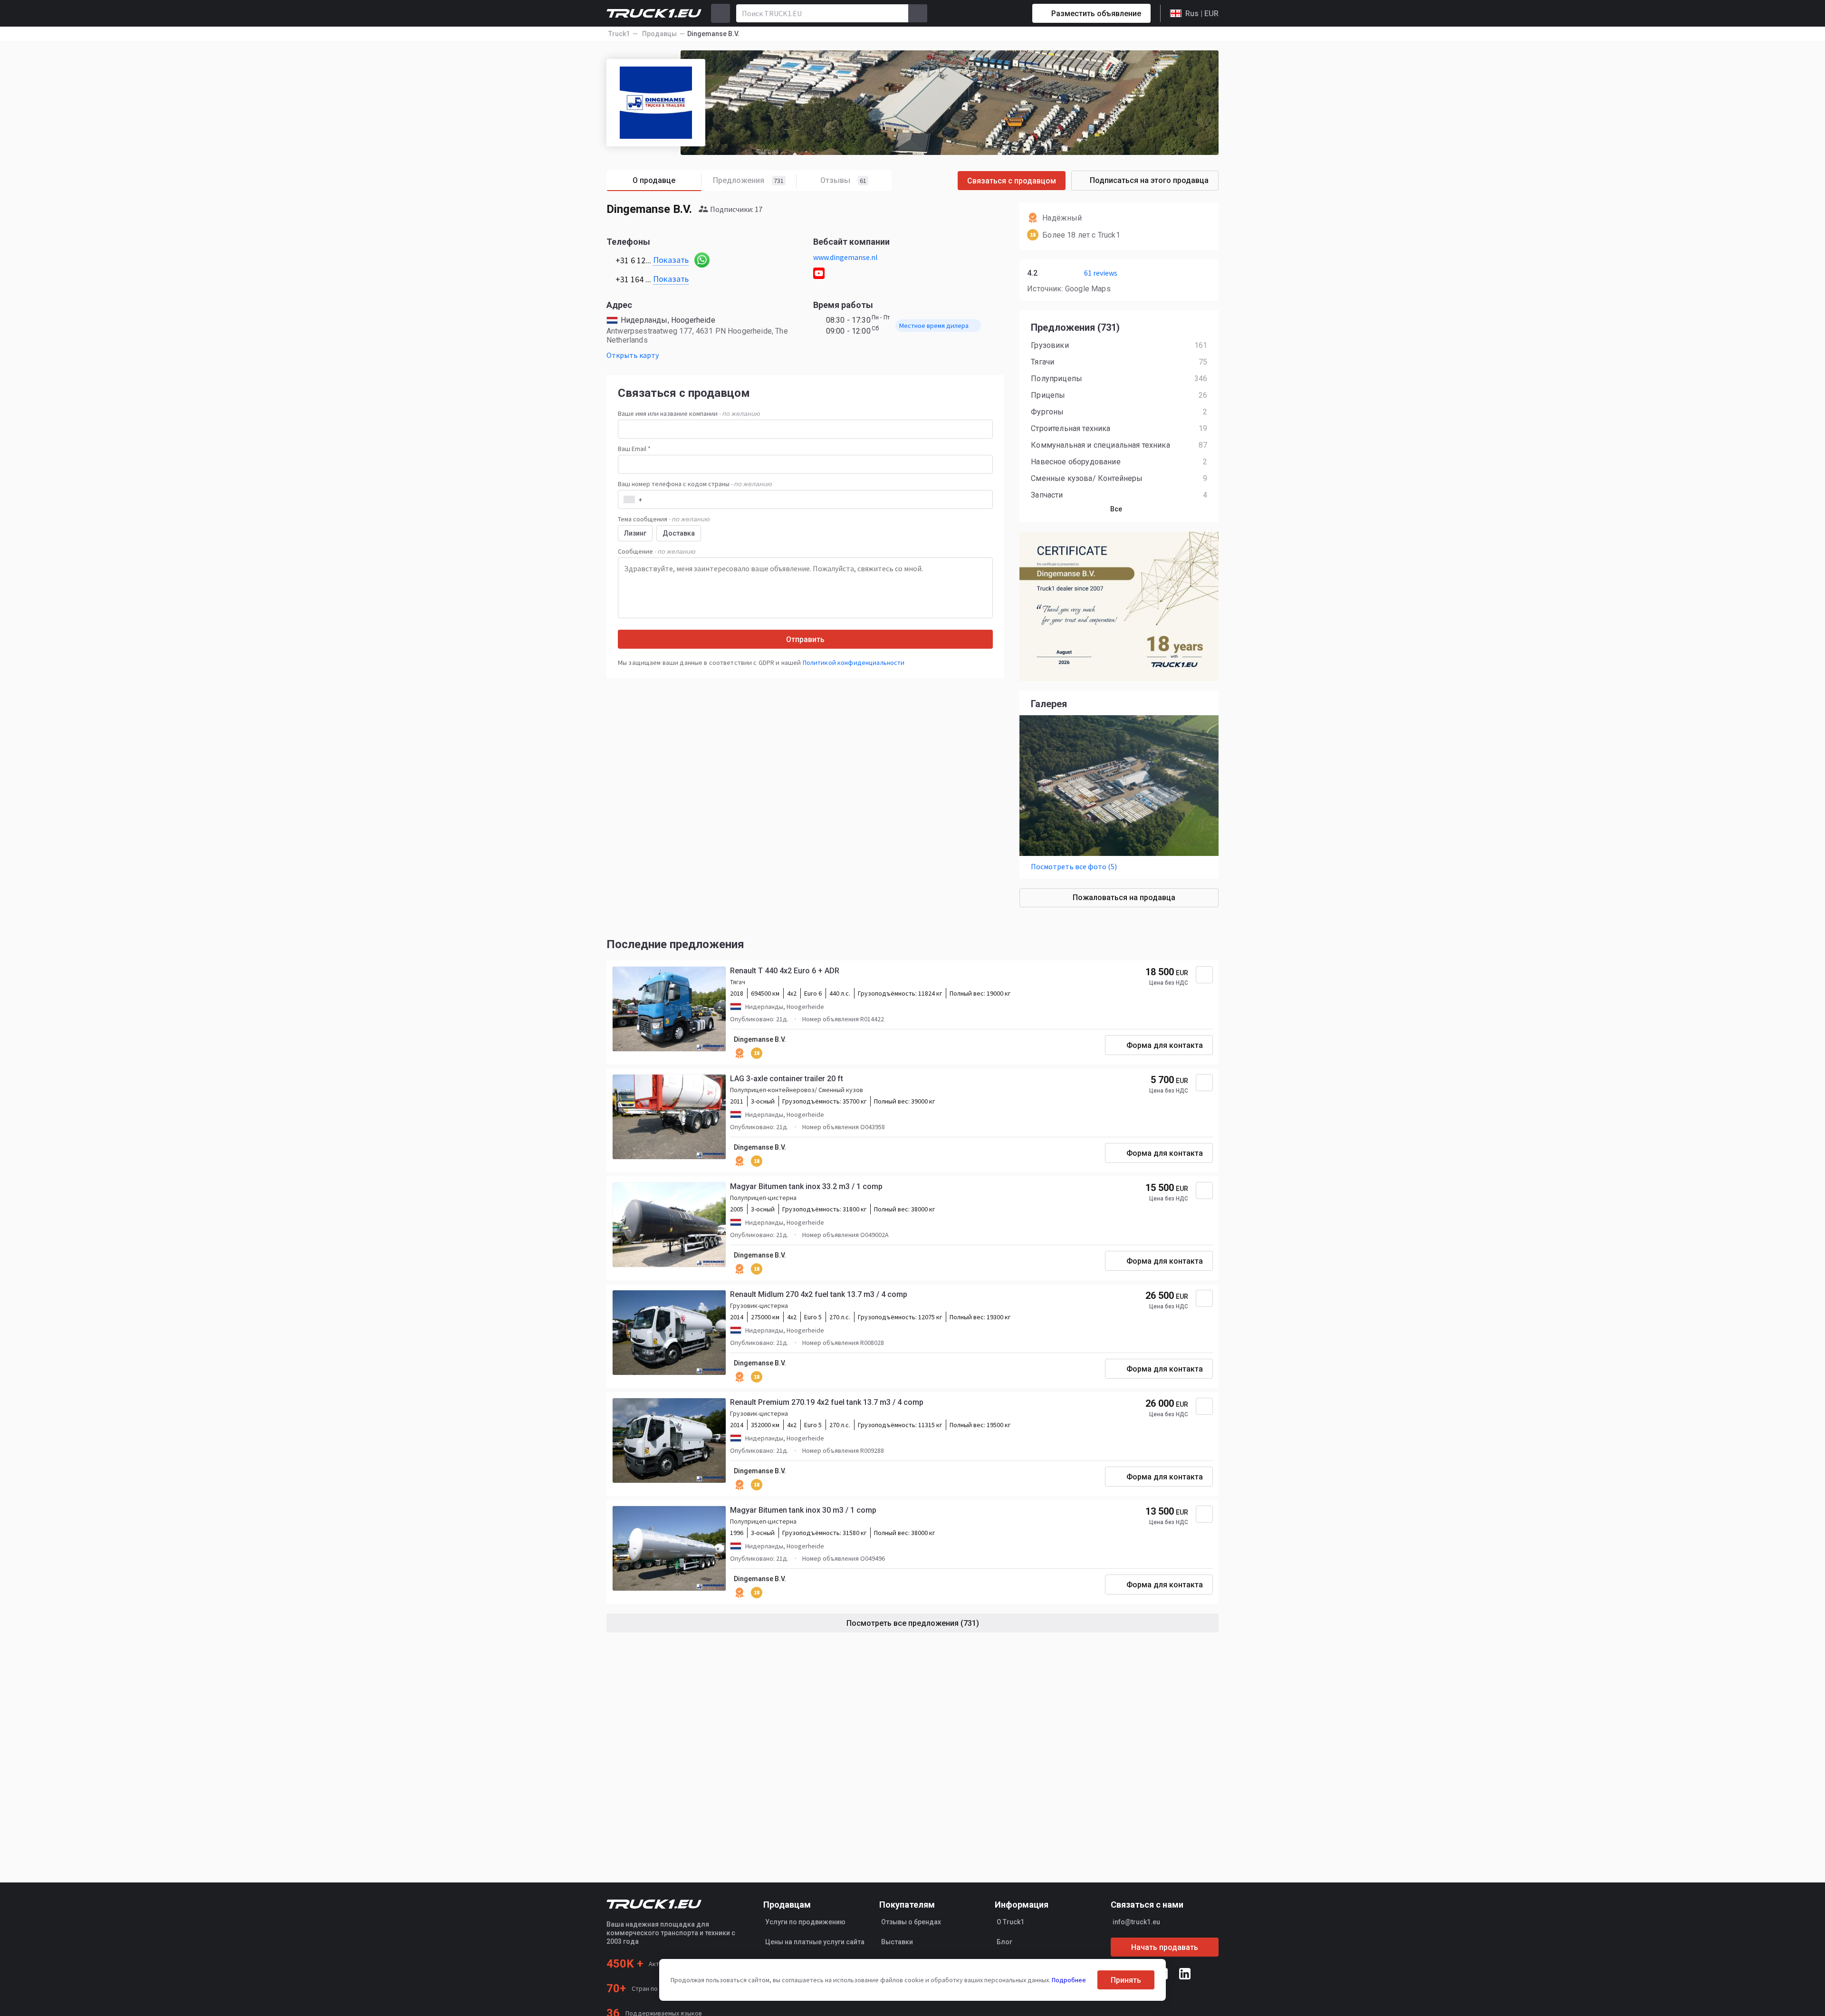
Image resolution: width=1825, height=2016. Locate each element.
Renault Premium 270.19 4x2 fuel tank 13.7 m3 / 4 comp (827, 1402)
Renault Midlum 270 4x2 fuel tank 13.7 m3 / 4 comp (819, 1294)
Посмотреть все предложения (913, 1623)
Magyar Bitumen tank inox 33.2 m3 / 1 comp (806, 1186)
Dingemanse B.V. (760, 1039)
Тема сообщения (664, 519)
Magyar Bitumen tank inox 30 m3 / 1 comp (803, 1510)
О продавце (654, 180)
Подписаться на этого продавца (1149, 180)
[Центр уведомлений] (991, 13)
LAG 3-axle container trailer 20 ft (787, 1079)
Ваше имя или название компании (689, 413)
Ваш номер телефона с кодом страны (695, 484)
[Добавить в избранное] (1204, 975)
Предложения (748, 180)
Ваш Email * (634, 449)
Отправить (805, 639)
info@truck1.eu (1136, 1922)
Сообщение (657, 551)
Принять (1126, 1980)
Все (1116, 509)
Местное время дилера (934, 326)
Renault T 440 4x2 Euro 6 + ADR (785, 971)
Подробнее (1069, 1980)
